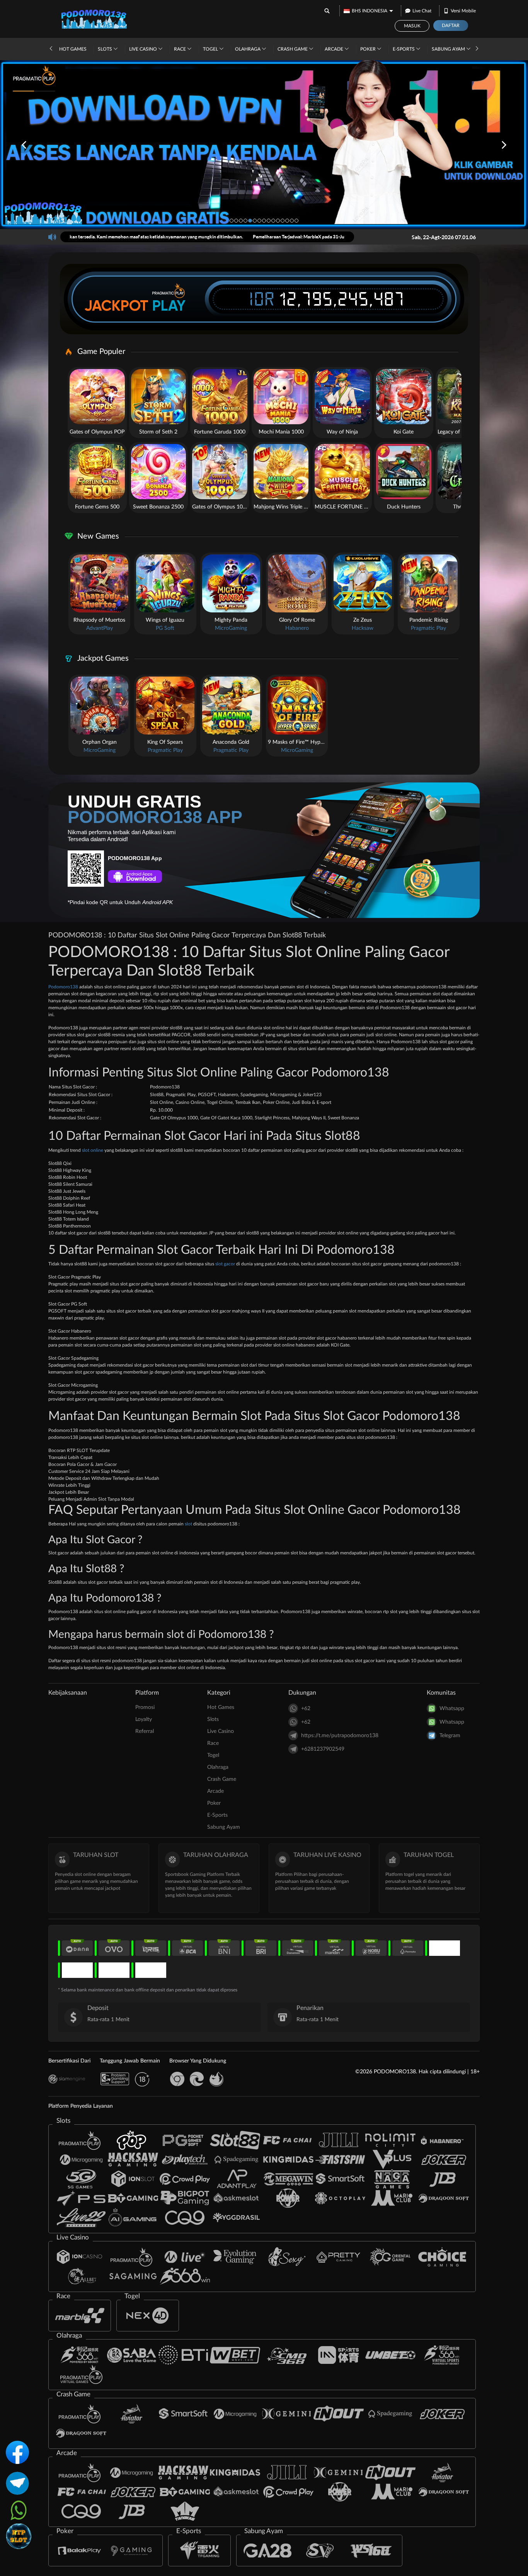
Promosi (145, 1707)
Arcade (335, 49)
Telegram (450, 1736)
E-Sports (404, 49)
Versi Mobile (463, 11)
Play (169, 306)
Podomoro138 (63, 987)
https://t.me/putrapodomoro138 (340, 1736)
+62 (306, 1709)
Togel (211, 49)
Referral (145, 1731)
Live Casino (144, 49)
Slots (106, 49)
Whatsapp (452, 1709)
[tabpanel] (264, 145)
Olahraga (248, 49)
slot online (93, 1150)
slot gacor (225, 1264)
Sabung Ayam (449, 49)
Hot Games (73, 49)
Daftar (451, 26)
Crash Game (293, 49)
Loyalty (144, 1719)
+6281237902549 (323, 1749)
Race (181, 49)
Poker (369, 49)
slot (188, 1524)
